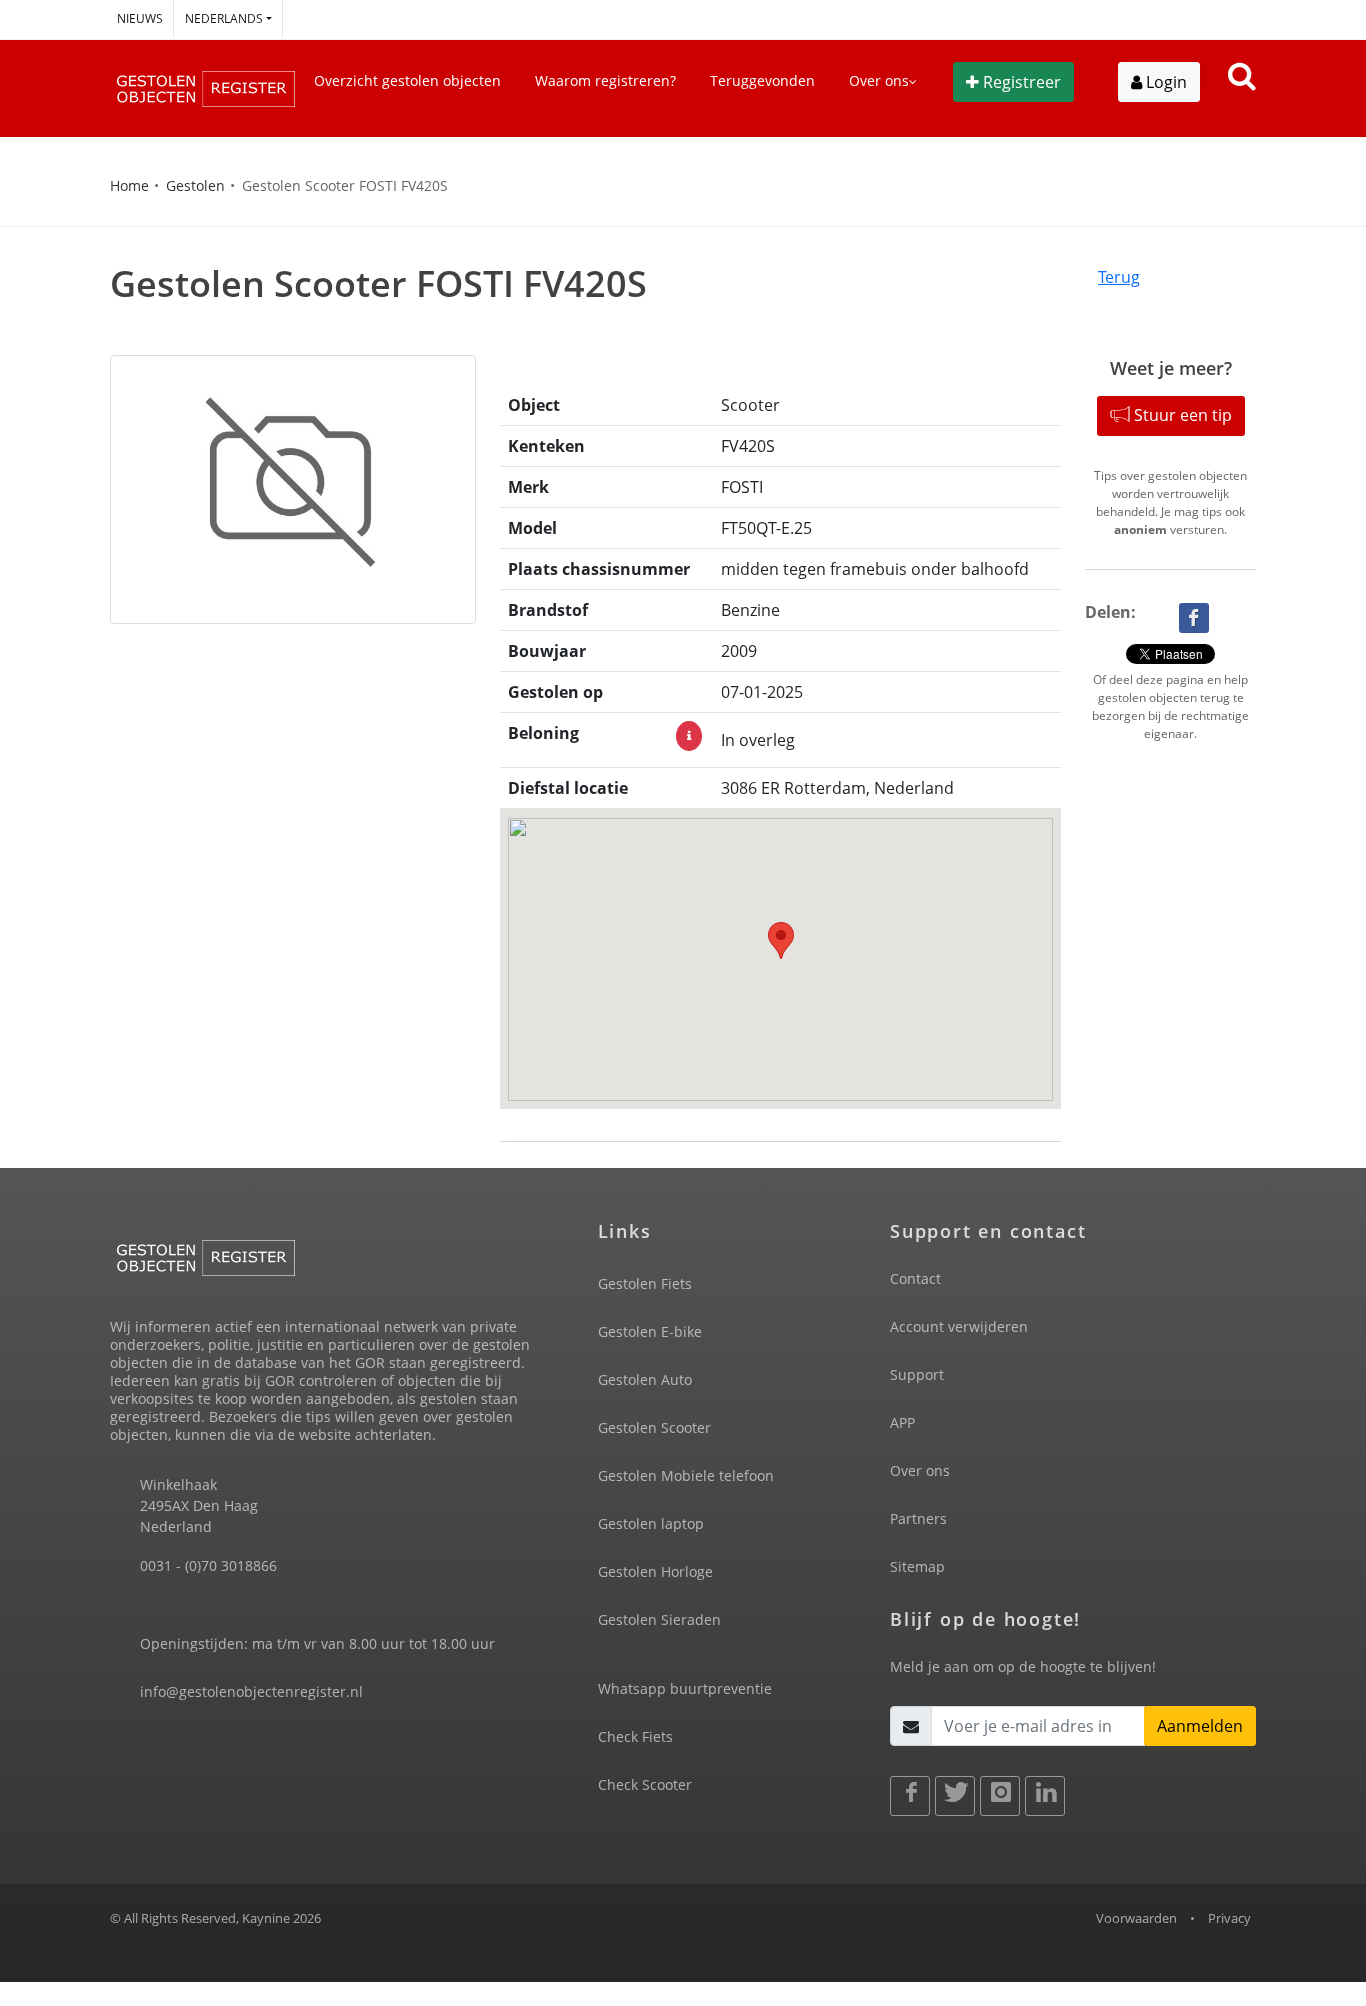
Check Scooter (645, 1784)
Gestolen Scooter (654, 1427)
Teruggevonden (762, 80)
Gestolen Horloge (655, 1571)
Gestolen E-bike (650, 1331)
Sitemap (917, 1566)
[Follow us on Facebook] (910, 1796)
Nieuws (140, 18)
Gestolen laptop (651, 1523)
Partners (918, 1518)
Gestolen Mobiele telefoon (686, 1475)
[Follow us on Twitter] (955, 1796)
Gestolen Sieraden (659, 1619)
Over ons (920, 1470)
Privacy (1229, 1918)
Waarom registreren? (605, 80)
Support (917, 1374)
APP (902, 1422)
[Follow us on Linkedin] (1045, 1796)
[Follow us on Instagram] (1000, 1796)
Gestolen (195, 185)
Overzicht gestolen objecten (407, 80)
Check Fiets (635, 1736)
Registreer (1022, 82)
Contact (915, 1278)
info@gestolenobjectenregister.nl (251, 1691)
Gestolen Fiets (645, 1283)
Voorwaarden (1136, 1918)
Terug (1119, 277)
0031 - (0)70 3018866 (208, 1565)
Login (1164, 82)
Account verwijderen (959, 1326)
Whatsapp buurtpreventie (685, 1688)
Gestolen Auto (645, 1379)
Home (129, 185)
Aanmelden (1200, 1726)
